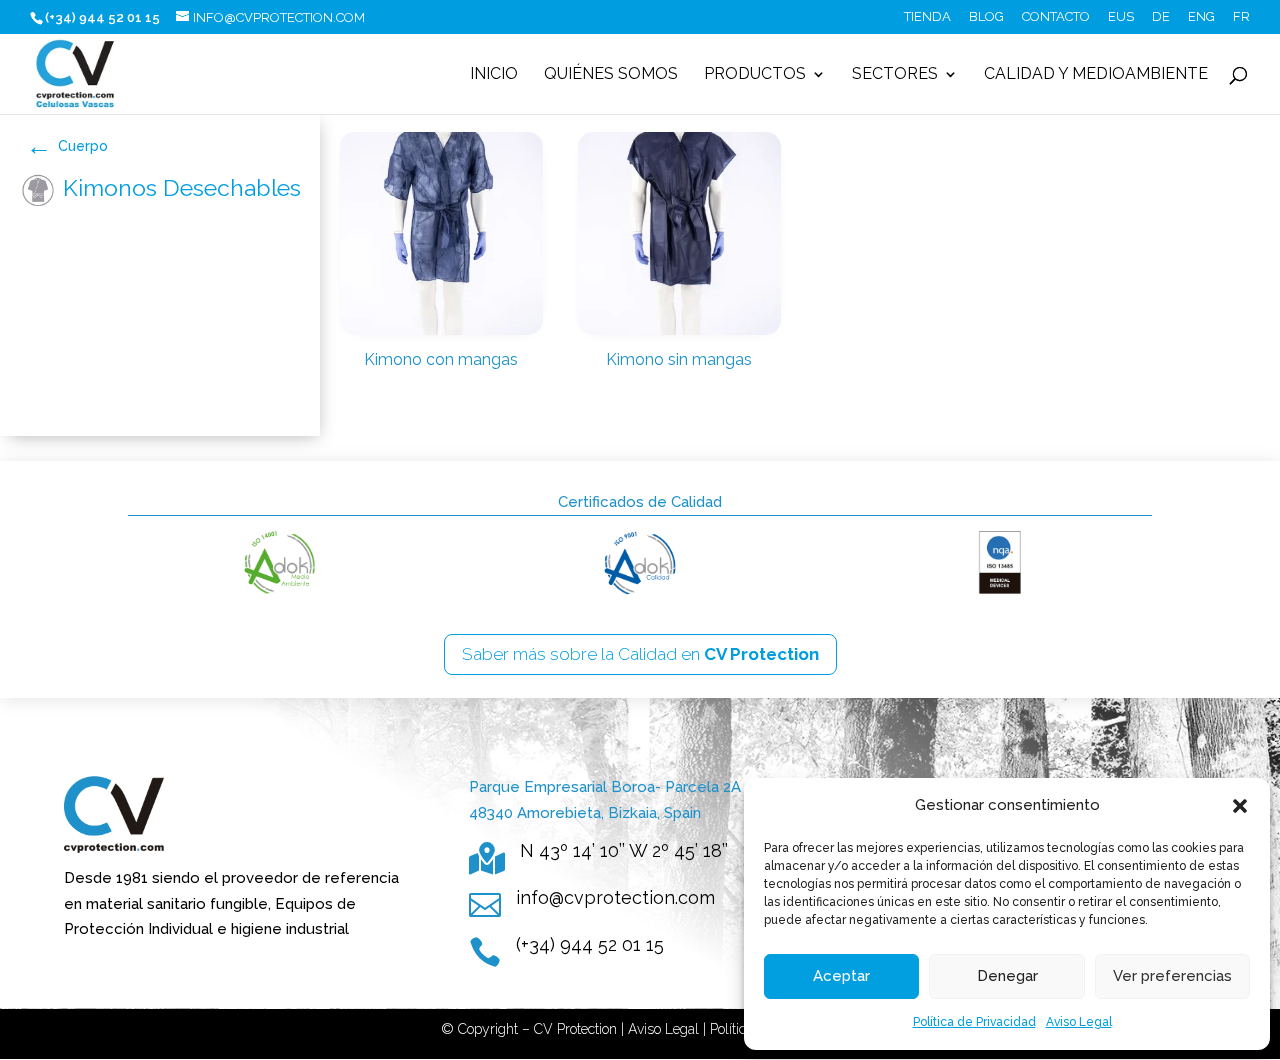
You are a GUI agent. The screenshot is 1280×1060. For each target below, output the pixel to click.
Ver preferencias (1172, 976)
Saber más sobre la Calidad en (640, 654)
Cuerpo (83, 146)
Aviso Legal (1079, 1022)
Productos (755, 75)
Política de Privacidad (974, 1022)
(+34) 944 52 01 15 (590, 944)
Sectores (895, 75)
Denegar (1007, 976)
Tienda (927, 17)
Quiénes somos (611, 75)
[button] (1240, 806)
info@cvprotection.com (615, 897)
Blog (986, 17)
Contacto (1056, 17)
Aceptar (841, 976)
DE (1161, 17)
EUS (1121, 17)
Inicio (494, 75)
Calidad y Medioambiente (1096, 75)
